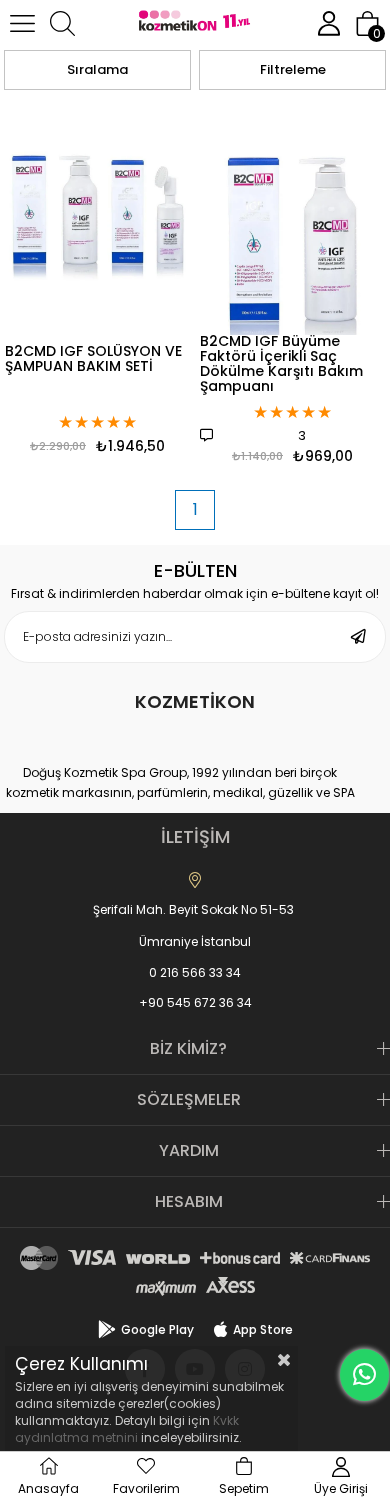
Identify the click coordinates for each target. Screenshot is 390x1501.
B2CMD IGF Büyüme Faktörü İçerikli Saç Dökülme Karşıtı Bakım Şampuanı (281, 365)
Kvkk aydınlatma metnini (127, 1429)
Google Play (157, 1329)
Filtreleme (293, 69)
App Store (263, 1329)
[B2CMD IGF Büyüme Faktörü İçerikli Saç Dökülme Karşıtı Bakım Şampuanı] (292, 217)
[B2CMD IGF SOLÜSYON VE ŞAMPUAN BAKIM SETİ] (97, 217)
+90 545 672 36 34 (195, 1002)
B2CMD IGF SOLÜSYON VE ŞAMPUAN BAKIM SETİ (93, 360)
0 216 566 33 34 (195, 972)
